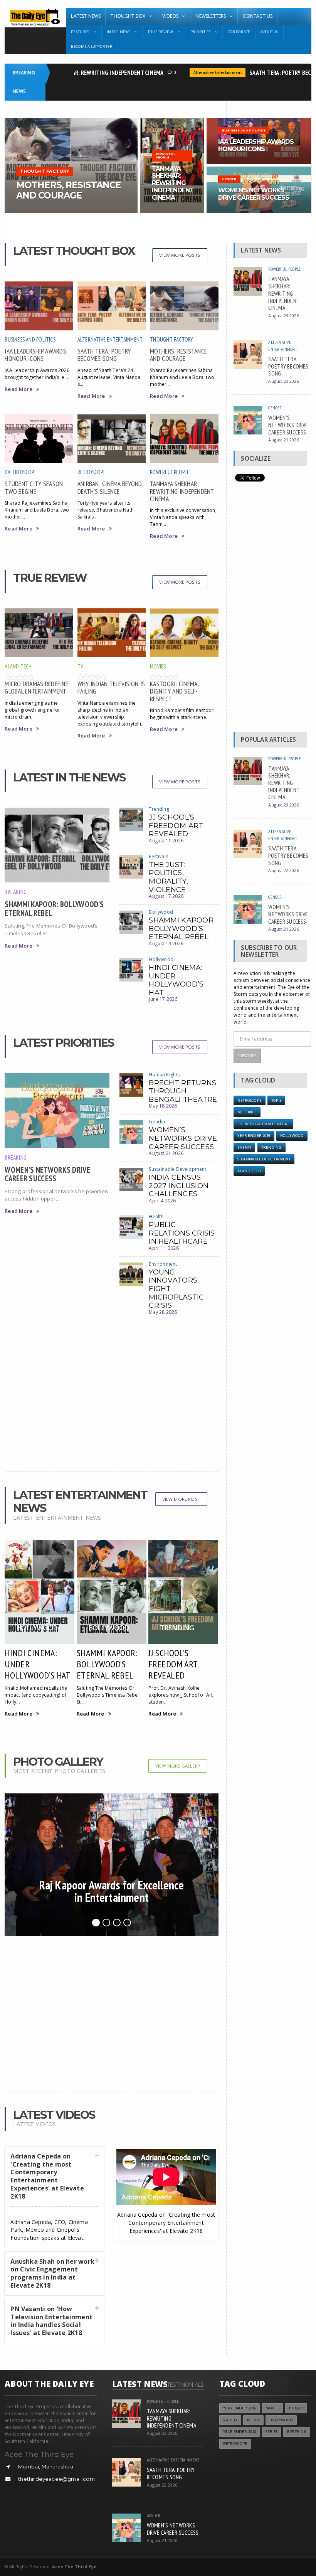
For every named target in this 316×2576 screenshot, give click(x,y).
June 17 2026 (163, 999)
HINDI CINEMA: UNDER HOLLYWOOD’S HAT (176, 980)
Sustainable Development (177, 1169)
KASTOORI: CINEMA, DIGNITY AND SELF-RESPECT (174, 691)
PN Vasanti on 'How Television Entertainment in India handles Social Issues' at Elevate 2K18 (51, 2321)
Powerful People (170, 472)
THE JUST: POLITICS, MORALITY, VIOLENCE (168, 877)
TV (80, 666)
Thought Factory (171, 339)
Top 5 (276, 1100)
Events (244, 1147)
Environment (163, 1264)
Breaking (16, 892)
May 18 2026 (163, 1106)
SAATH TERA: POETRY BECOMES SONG (104, 355)
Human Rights (164, 1075)
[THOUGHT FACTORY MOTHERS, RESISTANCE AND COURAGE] (71, 120)
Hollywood (161, 959)
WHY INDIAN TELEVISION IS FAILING (111, 687)
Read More (18, 389)
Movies (158, 666)
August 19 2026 (166, 944)
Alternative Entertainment (201, 72)
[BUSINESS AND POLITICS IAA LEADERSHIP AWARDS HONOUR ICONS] (259, 120)
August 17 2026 (166, 896)
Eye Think (297, 2432)
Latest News (86, 16)
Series (271, 2432)
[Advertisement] (111, 1402)
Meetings (247, 1112)
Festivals (158, 856)
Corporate (239, 32)
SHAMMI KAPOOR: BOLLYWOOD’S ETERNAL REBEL (54, 908)
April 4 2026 (162, 1201)
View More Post (181, 1499)
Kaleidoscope (21, 472)
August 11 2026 (166, 841)
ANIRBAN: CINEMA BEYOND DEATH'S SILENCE (110, 487)
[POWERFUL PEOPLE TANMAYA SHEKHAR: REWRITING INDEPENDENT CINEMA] (172, 120)
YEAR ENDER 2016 (254, 1136)
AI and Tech (18, 666)
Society (230, 2420)
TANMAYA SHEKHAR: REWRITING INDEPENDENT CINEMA (81, 72)
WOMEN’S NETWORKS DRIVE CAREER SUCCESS (47, 1174)
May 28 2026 (163, 1312)
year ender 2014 (240, 2432)
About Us (269, 32)
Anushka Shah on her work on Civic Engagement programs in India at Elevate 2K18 (52, 2273)
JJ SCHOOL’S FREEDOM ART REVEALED (176, 826)
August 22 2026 (283, 381)
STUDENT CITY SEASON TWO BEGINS (34, 487)
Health (156, 1216)
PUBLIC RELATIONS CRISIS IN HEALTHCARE (182, 1233)
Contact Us (258, 16)
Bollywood (161, 912)
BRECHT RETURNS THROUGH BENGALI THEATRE (183, 1091)
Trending (159, 809)
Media (253, 2420)
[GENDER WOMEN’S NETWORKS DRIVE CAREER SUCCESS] (259, 169)
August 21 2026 (166, 1153)
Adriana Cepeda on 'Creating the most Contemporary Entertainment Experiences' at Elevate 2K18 (47, 2176)
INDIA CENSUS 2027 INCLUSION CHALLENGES (179, 1186)
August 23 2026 (283, 316)
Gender (157, 1122)
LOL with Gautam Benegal (263, 1124)
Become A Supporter (92, 46)
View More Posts (180, 255)
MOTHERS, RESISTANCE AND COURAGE (178, 355)
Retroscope (92, 472)
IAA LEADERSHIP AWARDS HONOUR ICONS (35, 355)
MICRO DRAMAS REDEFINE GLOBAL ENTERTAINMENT (36, 687)
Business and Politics (30, 339)
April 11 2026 (164, 1248)
